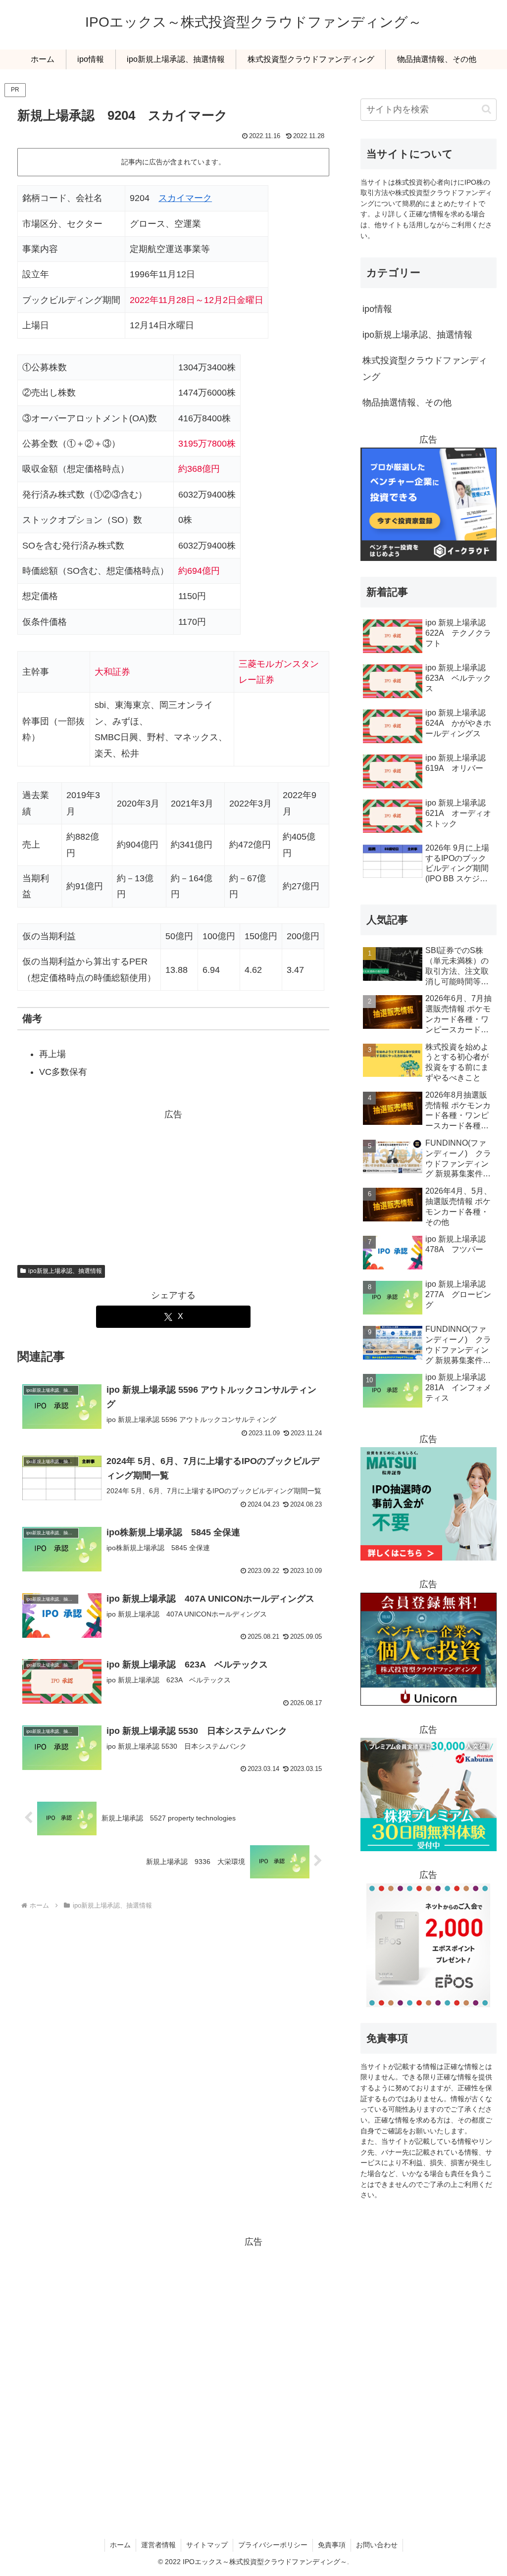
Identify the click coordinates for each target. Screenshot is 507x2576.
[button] (486, 109)
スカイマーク (185, 198)
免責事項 (332, 2545)
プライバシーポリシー (273, 2545)
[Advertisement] (173, 1185)
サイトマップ (207, 2545)
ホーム (120, 2545)
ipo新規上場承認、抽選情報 (65, 1271)
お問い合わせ (377, 2545)
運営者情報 (158, 2545)
